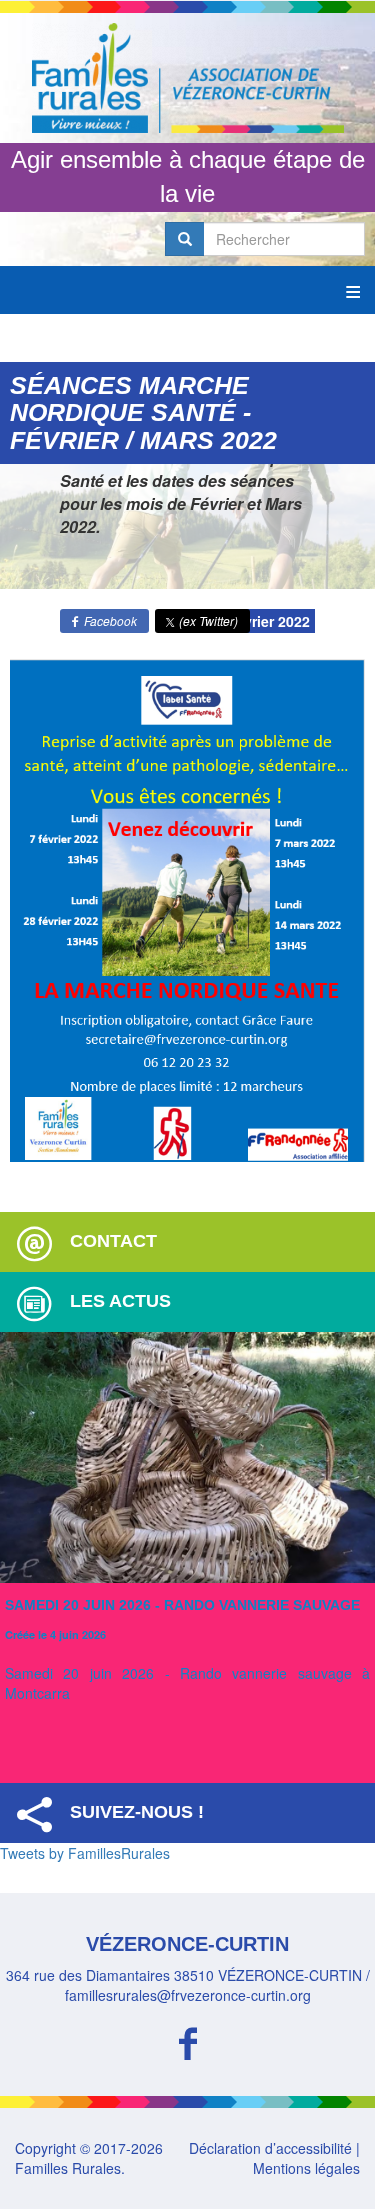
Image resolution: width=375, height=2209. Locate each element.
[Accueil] (187, 78)
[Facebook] (187, 2040)
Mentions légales (306, 2168)
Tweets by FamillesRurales (85, 1853)
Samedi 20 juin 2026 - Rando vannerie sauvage (182, 1605)
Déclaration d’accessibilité (270, 2148)
